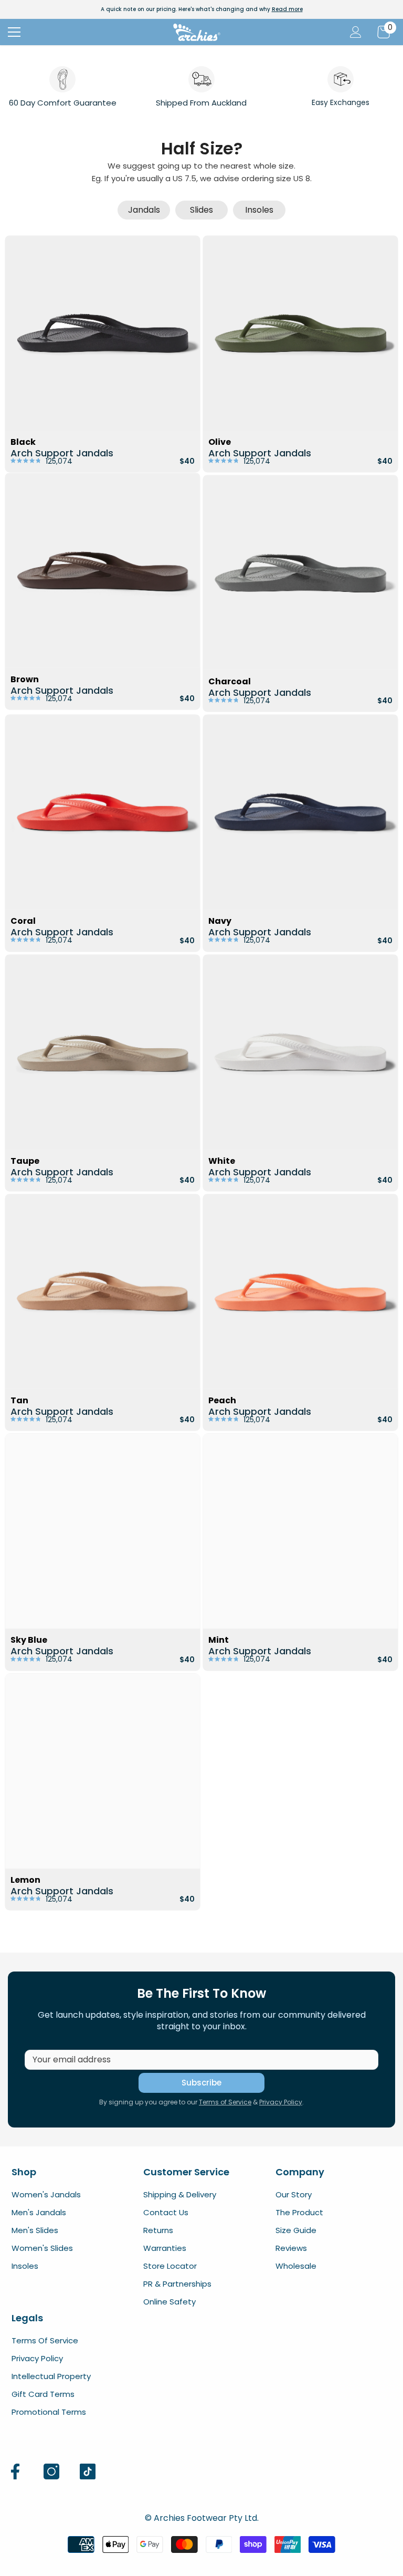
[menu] (14, 32)
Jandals (144, 210)
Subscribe (201, 2083)
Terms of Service (225, 2102)
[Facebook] (15, 2471)
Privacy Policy (281, 2102)
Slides (201, 210)
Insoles (259, 210)
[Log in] (356, 32)
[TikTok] (88, 2471)
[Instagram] (51, 2471)
